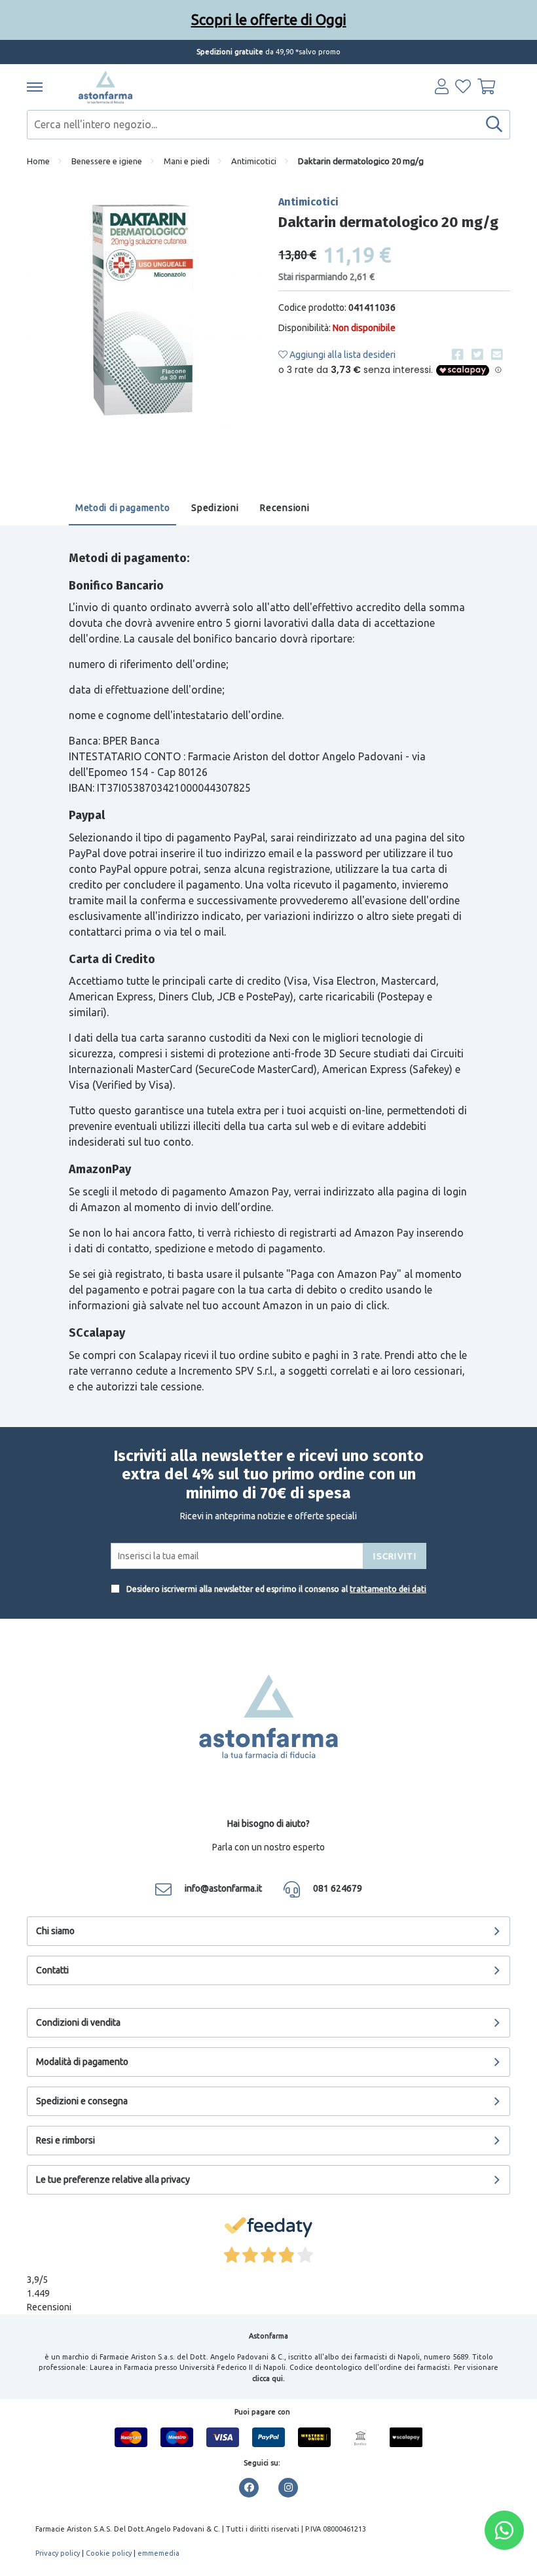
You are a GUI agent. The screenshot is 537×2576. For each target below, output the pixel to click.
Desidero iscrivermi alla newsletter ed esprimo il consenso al (275, 1589)
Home (38, 161)
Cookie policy (109, 2553)
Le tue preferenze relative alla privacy (113, 2179)
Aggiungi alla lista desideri (342, 355)
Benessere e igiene (107, 161)
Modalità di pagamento (82, 2062)
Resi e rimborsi (65, 2140)
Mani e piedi (187, 161)
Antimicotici (254, 161)
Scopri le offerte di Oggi (269, 19)
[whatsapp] (504, 2530)
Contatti (52, 1970)
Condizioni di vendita (78, 2022)
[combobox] (268, 125)
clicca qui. (268, 2378)
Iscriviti (395, 1556)
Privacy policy (58, 2553)
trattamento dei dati (388, 1589)
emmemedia (158, 2553)
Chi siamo (55, 1931)
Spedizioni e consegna (82, 2101)
